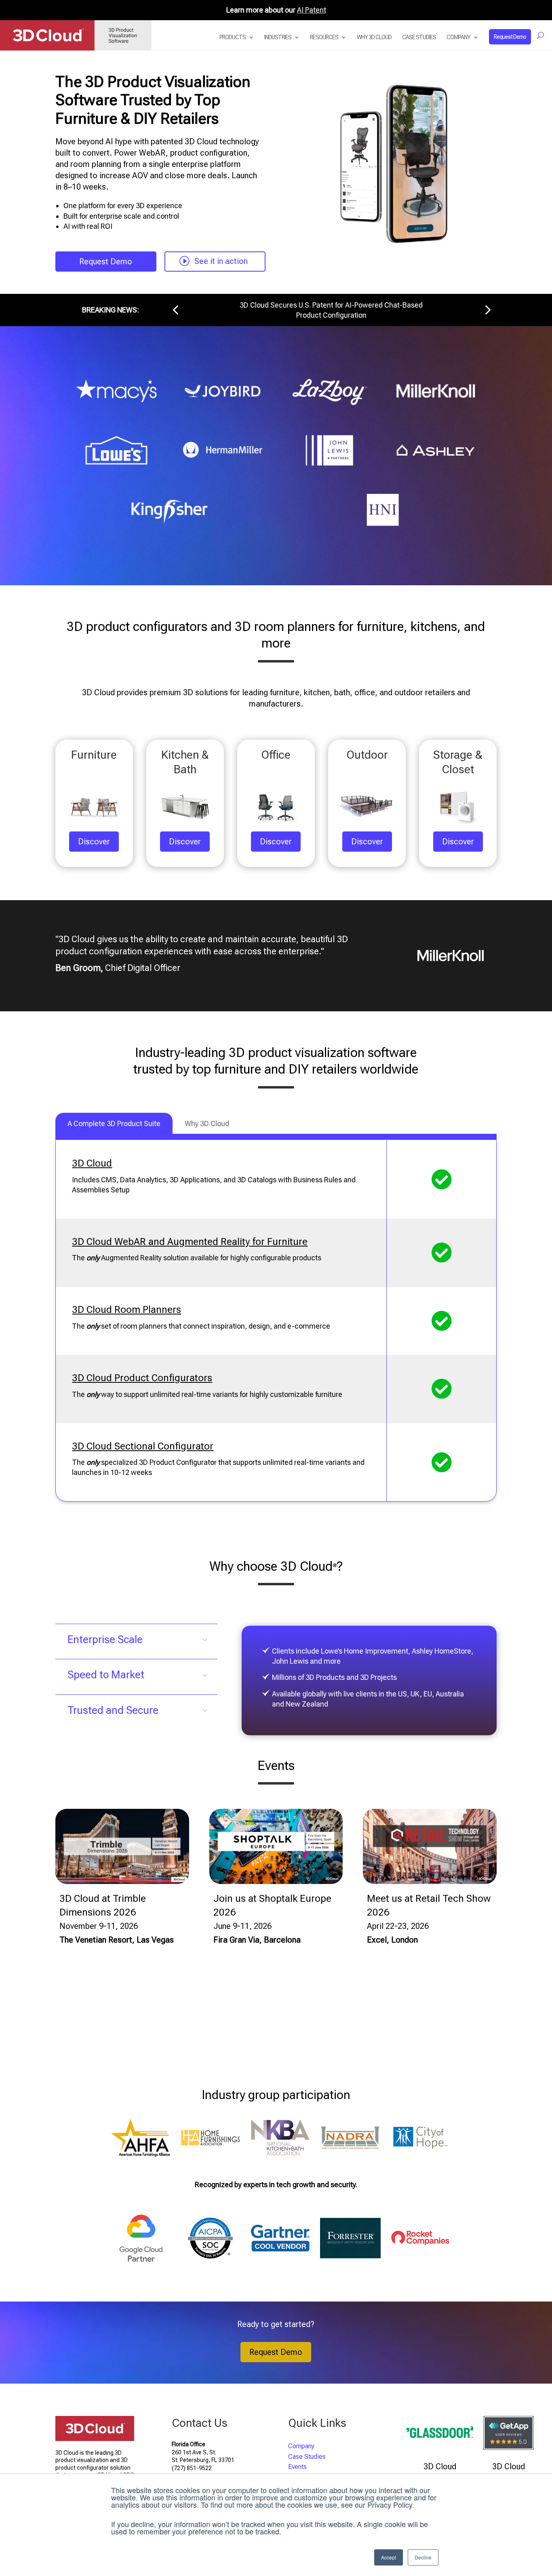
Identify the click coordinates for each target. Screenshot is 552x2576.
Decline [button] (423, 2557)
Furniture (94, 755)
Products (233, 37)
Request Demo (510, 37)
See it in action (221, 261)
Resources (324, 37)
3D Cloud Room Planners (126, 1310)
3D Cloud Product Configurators (142, 1378)
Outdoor (367, 755)
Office (276, 755)
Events (297, 2467)
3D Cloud (92, 1163)
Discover (94, 842)
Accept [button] (389, 2557)
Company (458, 37)
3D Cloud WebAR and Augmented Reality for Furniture (190, 1242)
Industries (278, 37)
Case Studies (419, 37)
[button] (175, 310)
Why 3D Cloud (374, 37)
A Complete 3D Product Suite (114, 1123)
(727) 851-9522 (192, 2468)
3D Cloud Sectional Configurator (143, 1446)
